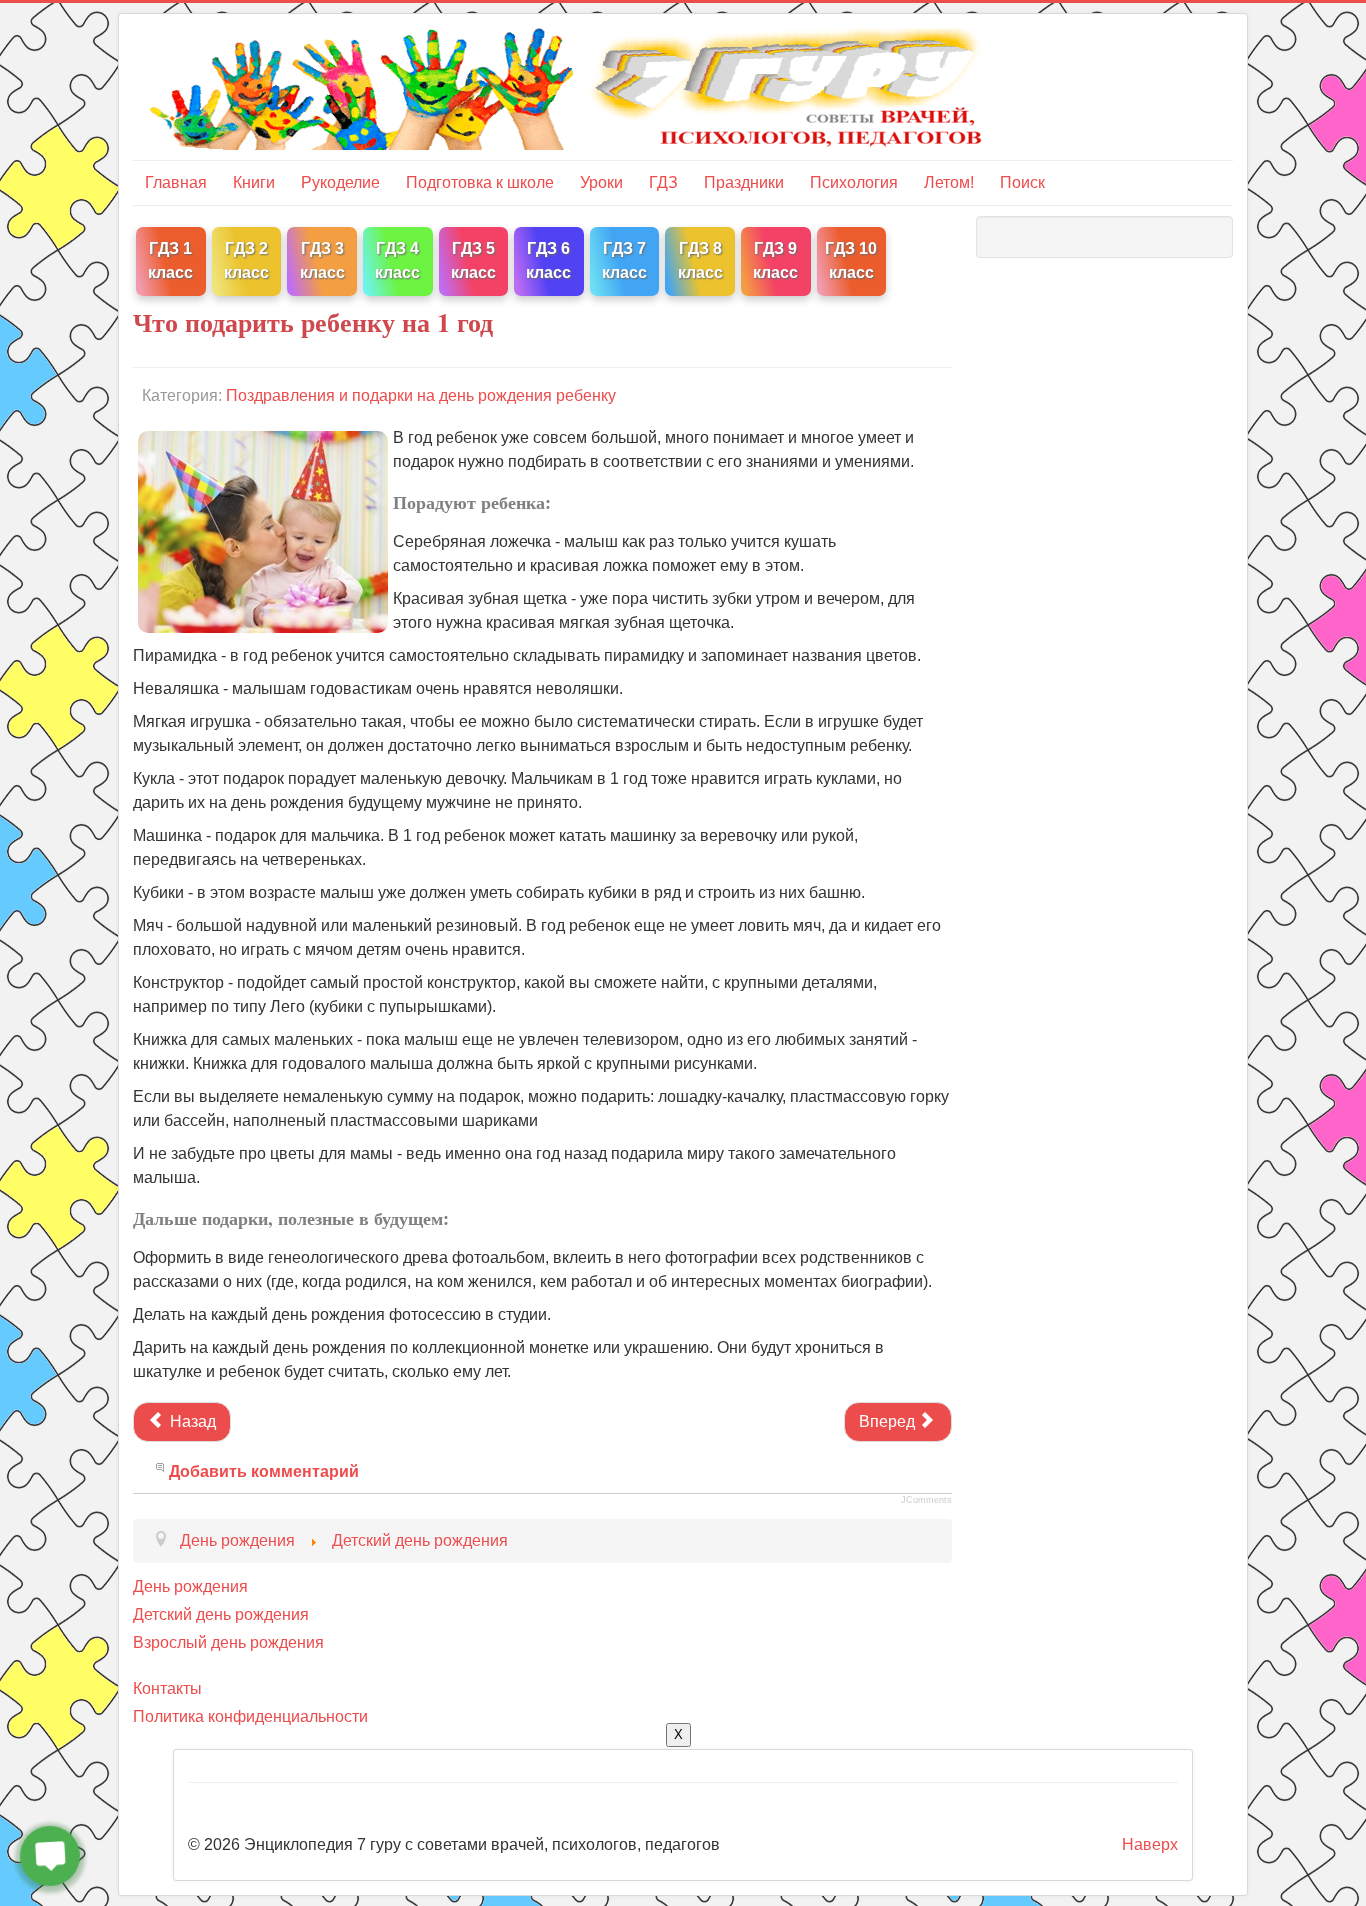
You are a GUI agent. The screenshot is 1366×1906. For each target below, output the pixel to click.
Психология (854, 182)
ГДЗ (663, 182)
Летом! (949, 182)
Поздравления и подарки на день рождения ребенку (421, 395)
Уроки (601, 182)
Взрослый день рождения (228, 1642)
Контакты (167, 1688)
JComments (926, 1500)
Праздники (744, 182)
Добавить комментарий (264, 1471)
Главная (176, 182)
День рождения (190, 1586)
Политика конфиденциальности (250, 1716)
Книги (254, 182)
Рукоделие (340, 182)
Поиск (1022, 182)
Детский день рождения (221, 1614)
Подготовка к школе (480, 182)
